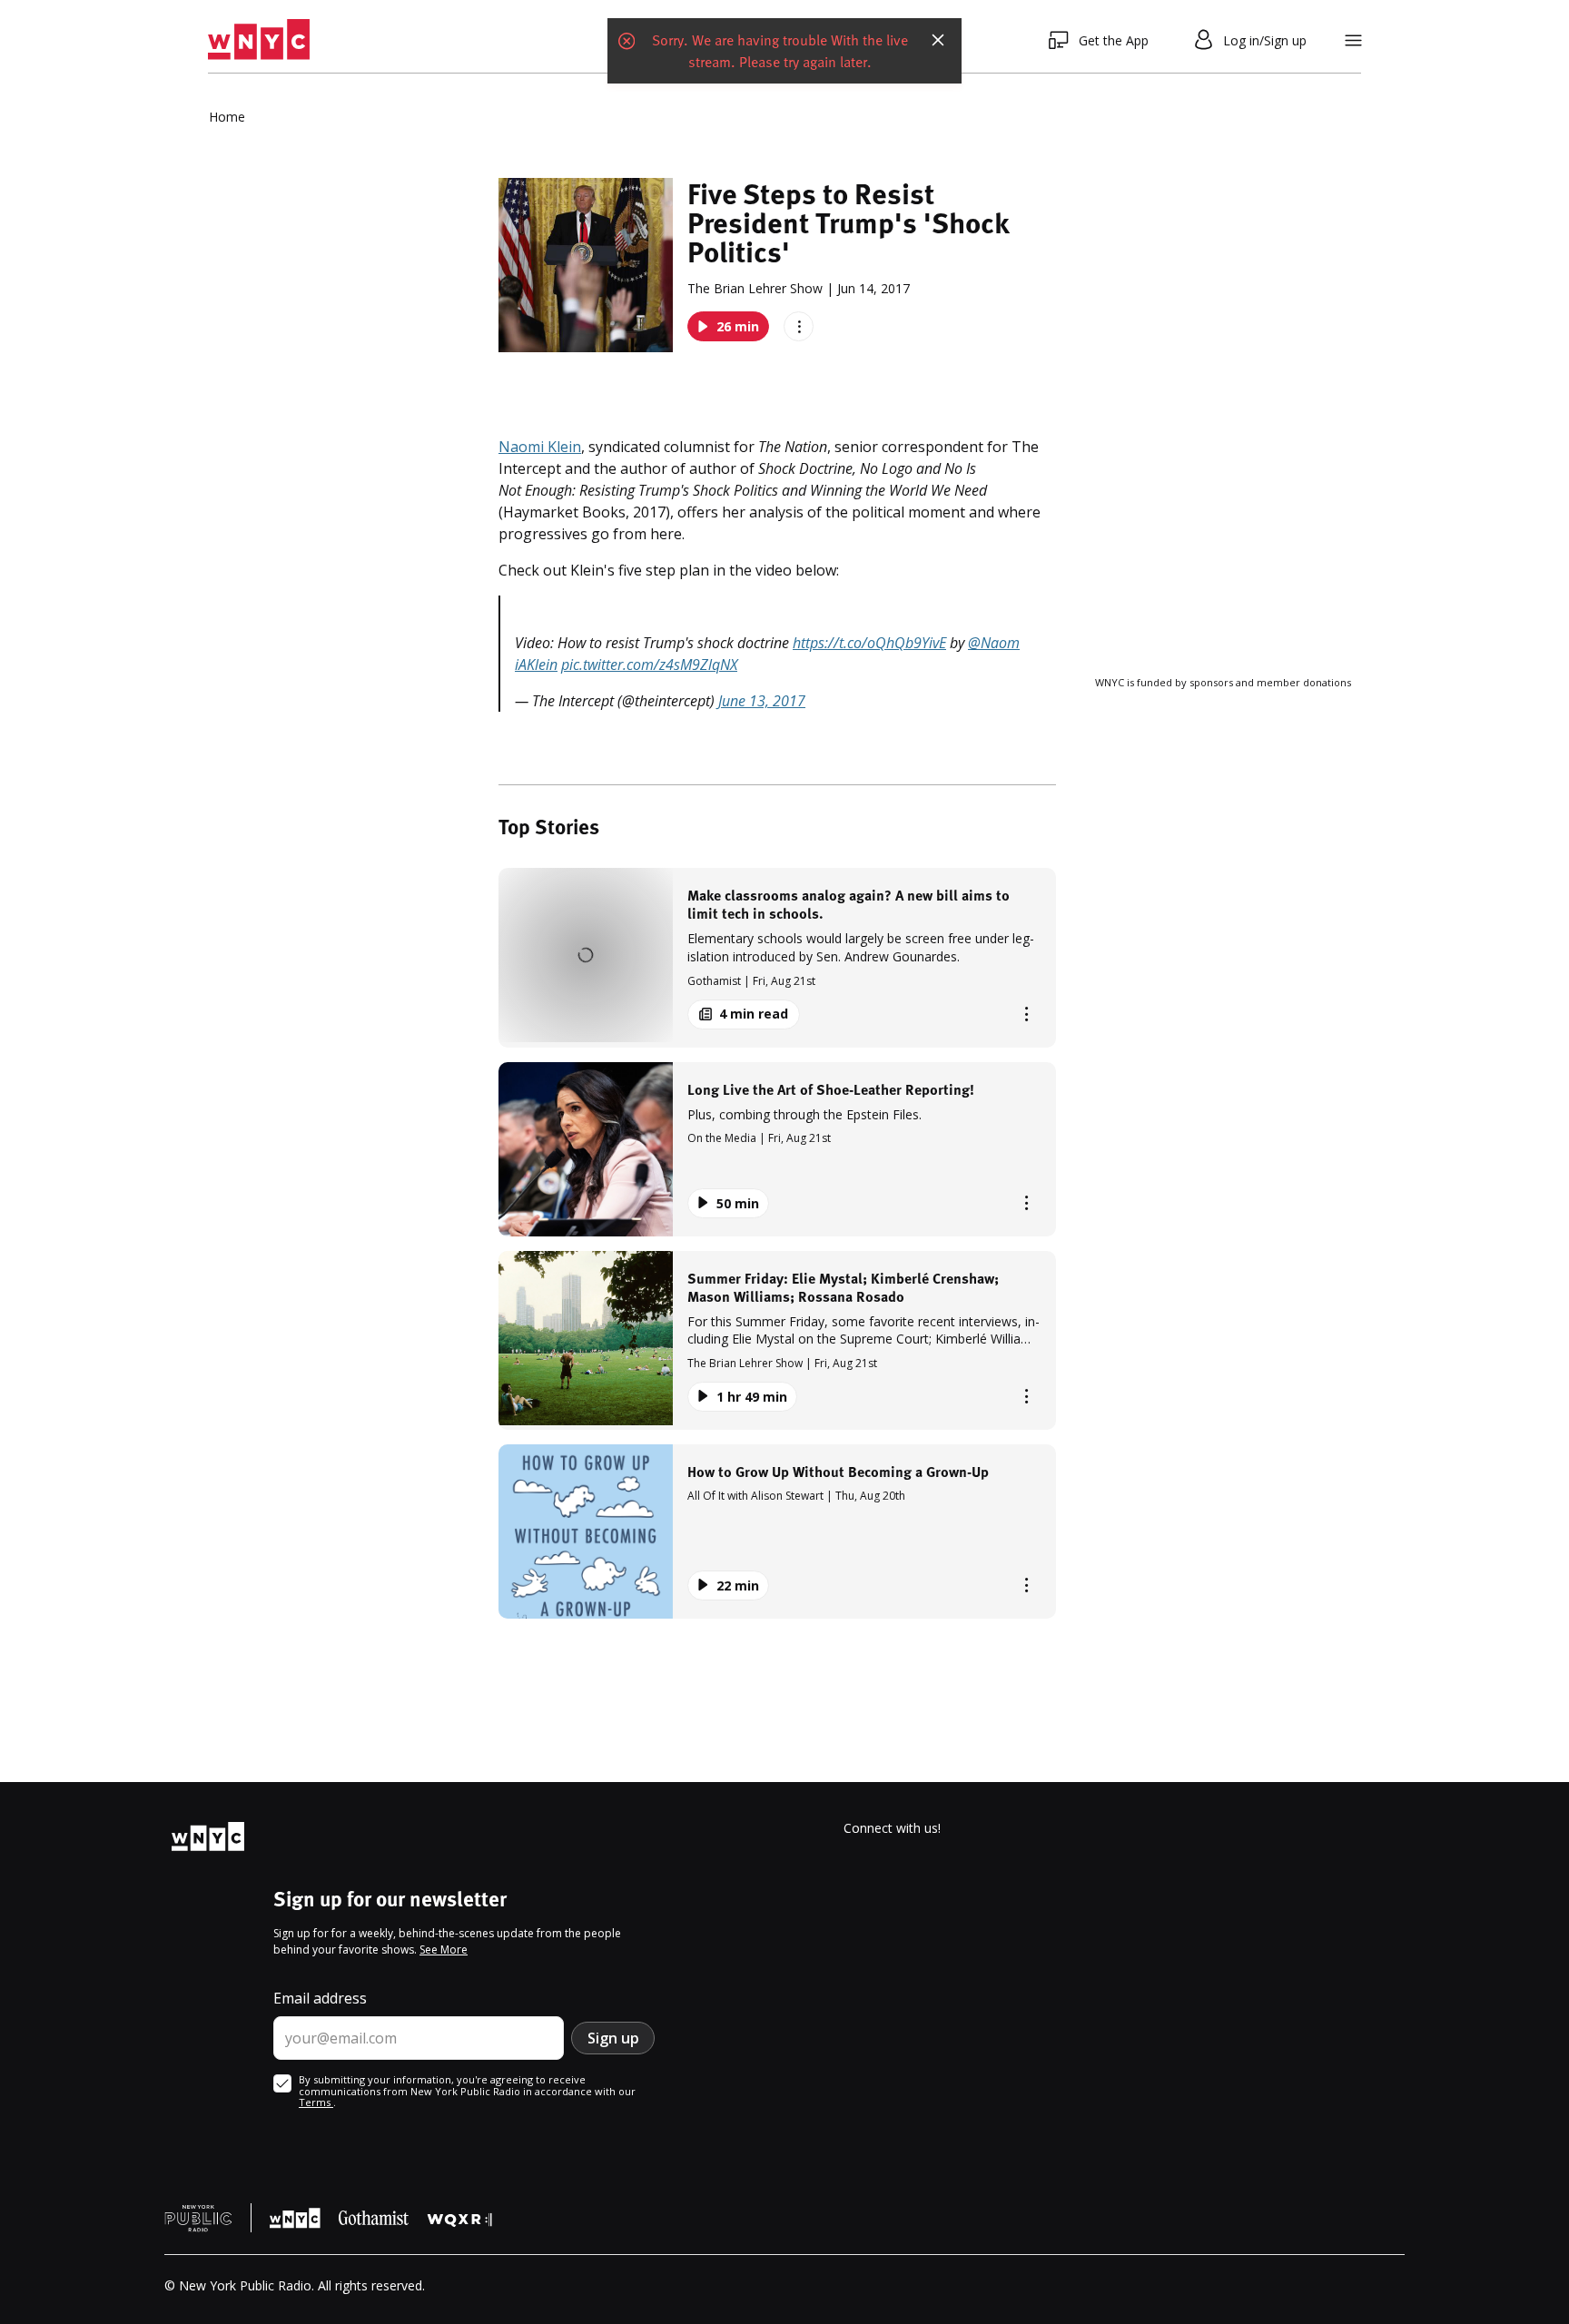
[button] (777, 957)
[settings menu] (1353, 40)
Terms (316, 2102)
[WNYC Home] (259, 40)
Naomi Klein (540, 447)
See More (444, 1950)
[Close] (938, 40)
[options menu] (799, 326)
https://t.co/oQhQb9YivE (869, 643)
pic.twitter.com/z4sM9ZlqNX (649, 665)
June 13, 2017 (762, 701)
